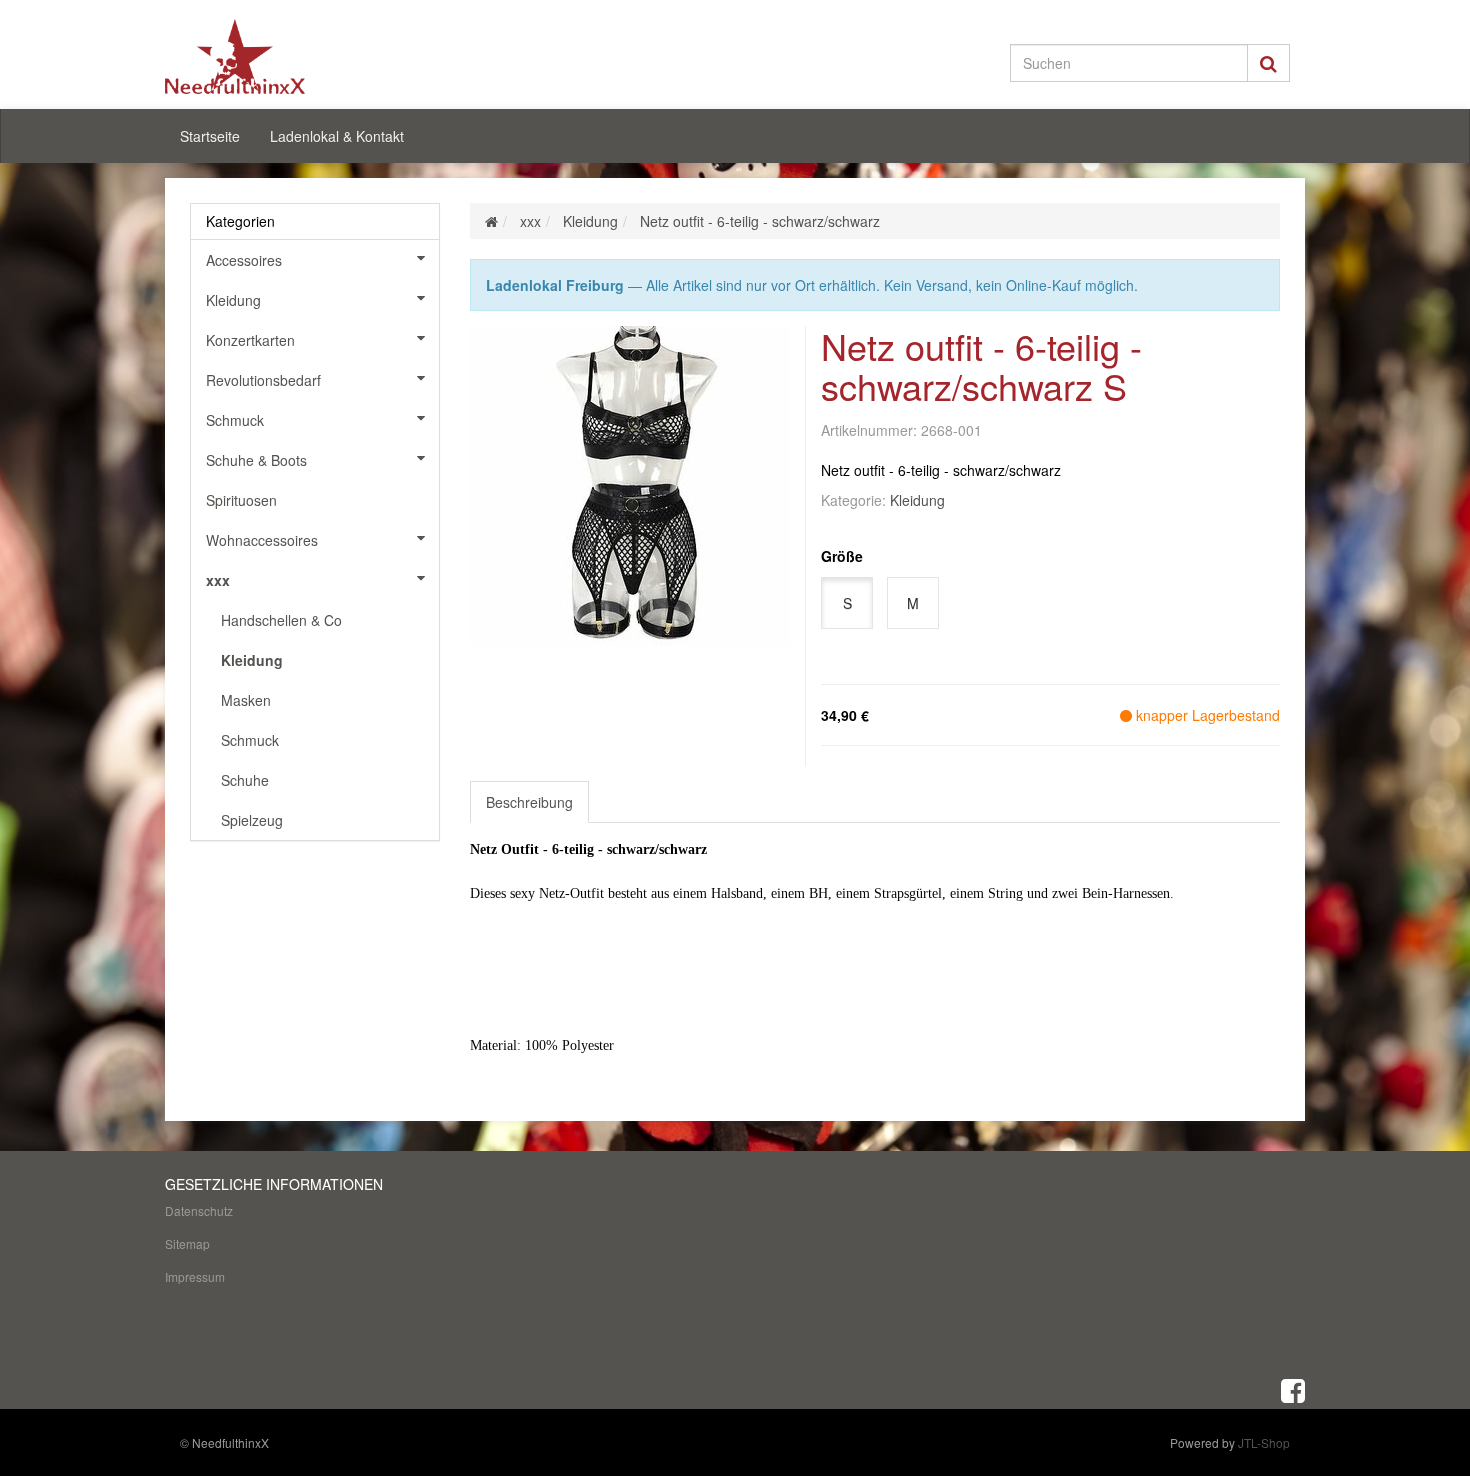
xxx (218, 580)
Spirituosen (241, 500)
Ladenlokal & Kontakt (337, 136)
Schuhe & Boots (256, 460)
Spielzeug (252, 820)
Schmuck (235, 420)
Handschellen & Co (281, 620)
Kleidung (917, 500)
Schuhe (245, 780)
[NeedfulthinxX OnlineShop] (345, 56)
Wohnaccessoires (262, 540)
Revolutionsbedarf (263, 380)
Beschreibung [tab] (529, 802)
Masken (246, 700)
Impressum (195, 1276)
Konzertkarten (250, 340)
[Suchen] (1268, 63)
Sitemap (187, 1243)
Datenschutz (199, 1210)
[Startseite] (491, 221)
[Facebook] (1293, 1389)
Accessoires (244, 260)
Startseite (210, 136)
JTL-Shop (1264, 1442)
